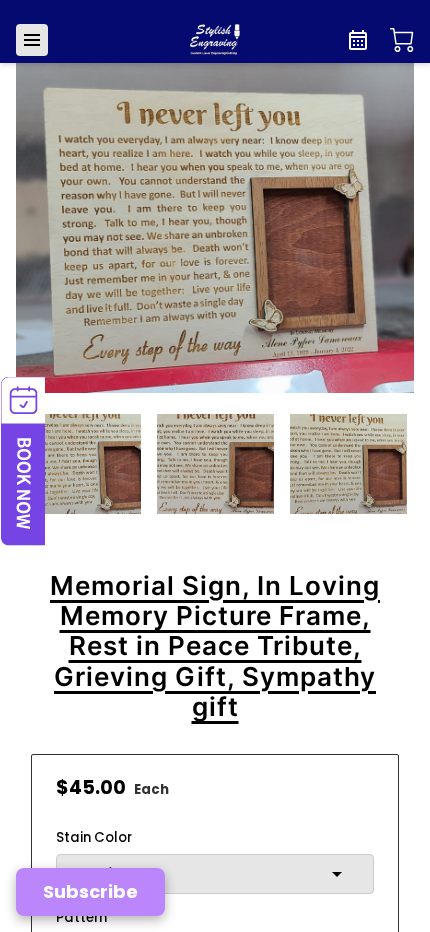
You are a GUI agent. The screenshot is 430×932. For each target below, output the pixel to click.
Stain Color (94, 838)
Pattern (81, 918)
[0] (402, 40)
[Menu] (32, 40)
